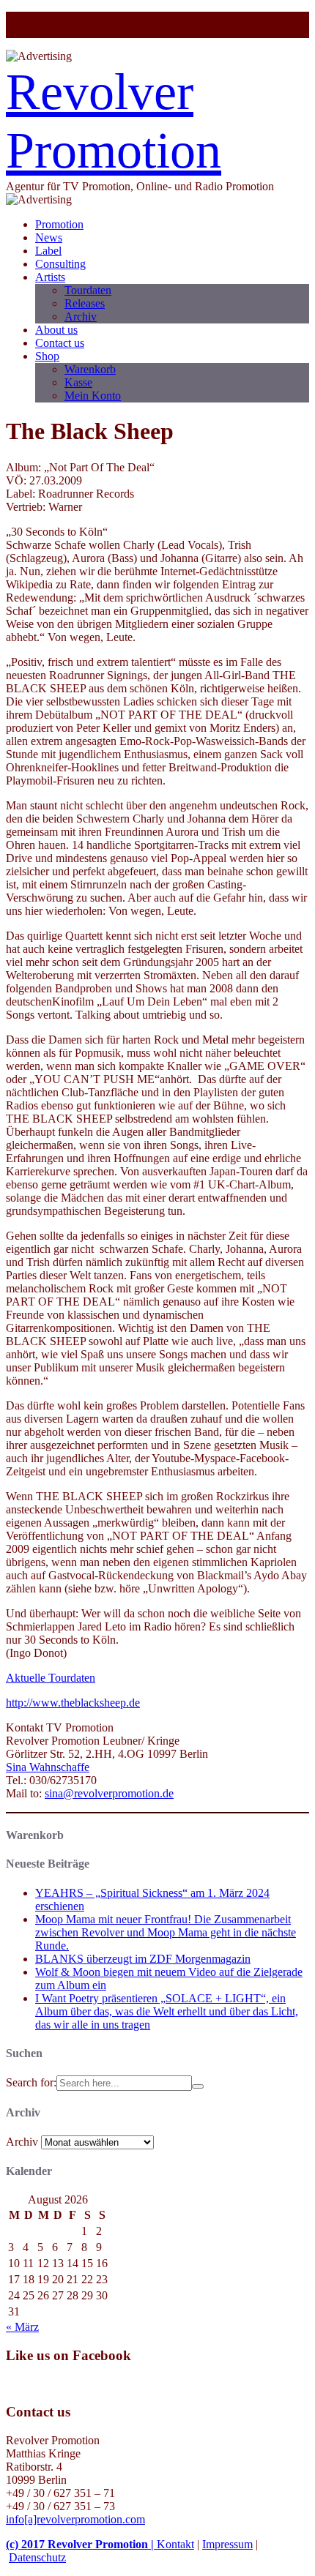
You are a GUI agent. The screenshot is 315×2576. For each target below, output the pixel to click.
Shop (47, 356)
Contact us (60, 343)
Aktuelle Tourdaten (51, 1678)
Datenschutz (37, 2557)
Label (48, 251)
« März (22, 2327)
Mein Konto (93, 396)
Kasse (78, 382)
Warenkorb (90, 369)
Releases (85, 303)
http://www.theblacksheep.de (73, 1703)
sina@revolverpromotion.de (109, 1793)
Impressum (227, 2544)
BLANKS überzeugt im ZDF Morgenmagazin (143, 1959)
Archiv (81, 317)
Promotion (59, 224)
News (49, 237)
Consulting (60, 264)
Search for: (31, 2082)
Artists (50, 277)
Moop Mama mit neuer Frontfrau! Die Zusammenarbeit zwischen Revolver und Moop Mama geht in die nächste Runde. (166, 1932)
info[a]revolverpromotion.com (75, 2519)
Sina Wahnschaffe (48, 1767)
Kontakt (175, 2544)
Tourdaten (88, 290)
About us (56, 330)
